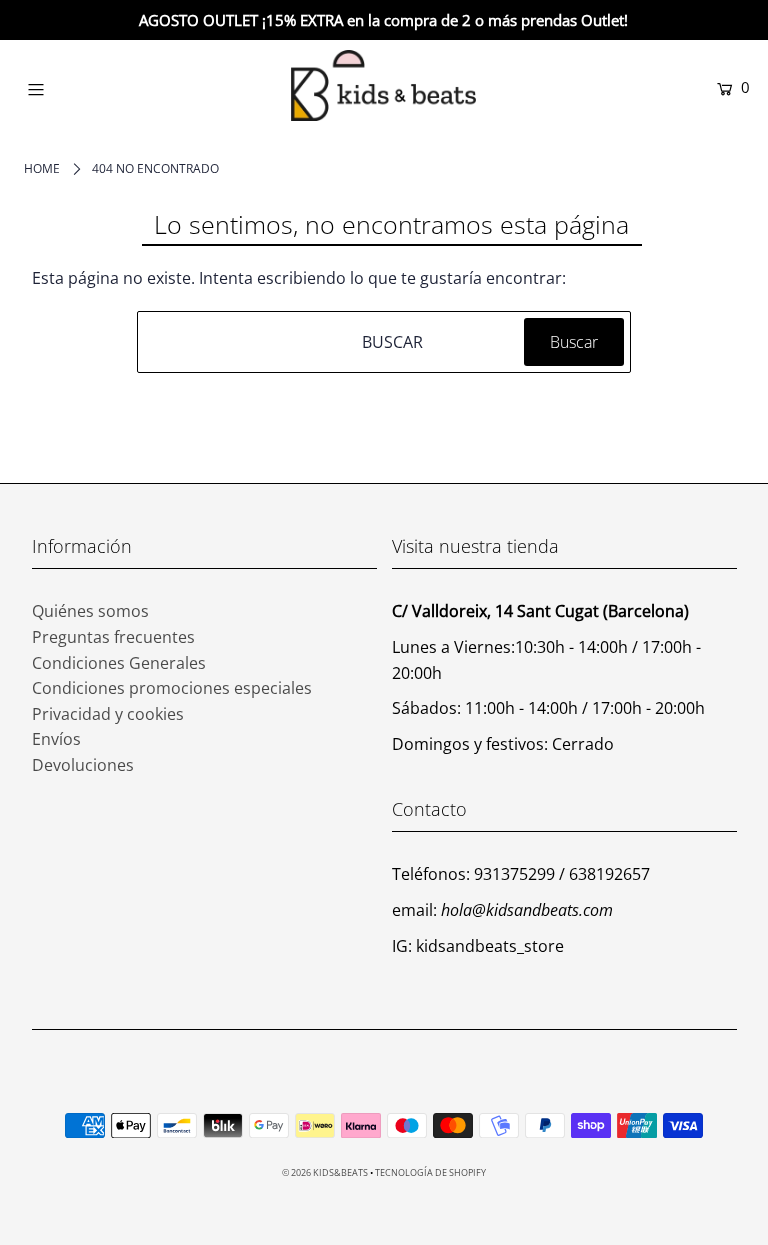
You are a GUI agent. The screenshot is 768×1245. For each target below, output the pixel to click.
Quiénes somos (90, 611)
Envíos (56, 739)
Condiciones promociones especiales (172, 688)
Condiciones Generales (119, 663)
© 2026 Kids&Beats (325, 1172)
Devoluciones (83, 765)
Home (42, 168)
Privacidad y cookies (108, 714)
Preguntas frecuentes (113, 637)
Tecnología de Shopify (430, 1172)
